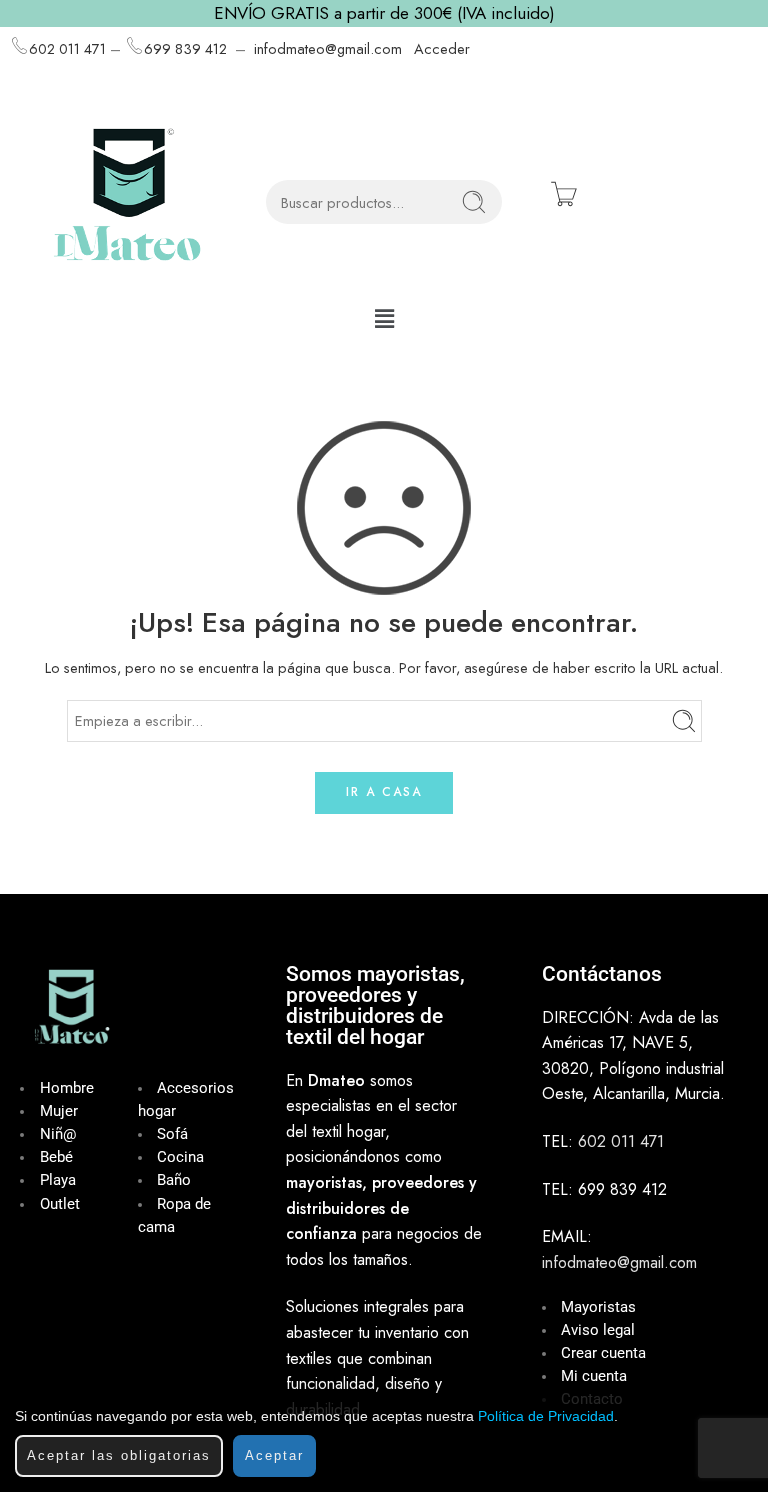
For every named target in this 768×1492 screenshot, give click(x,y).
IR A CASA (384, 792)
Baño (174, 1180)
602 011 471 (67, 48)
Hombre (67, 1088)
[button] (384, 318)
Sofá (172, 1134)
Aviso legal (598, 1330)
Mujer (59, 1111)
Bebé (56, 1157)
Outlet (60, 1204)
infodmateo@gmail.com (328, 48)
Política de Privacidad (546, 1416)
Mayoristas (598, 1307)
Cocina (180, 1157)
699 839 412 (185, 48)
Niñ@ (58, 1134)
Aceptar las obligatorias (119, 1455)
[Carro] (564, 194)
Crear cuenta (603, 1353)
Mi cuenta (594, 1376)
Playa (58, 1180)
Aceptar (274, 1455)
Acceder (442, 48)
